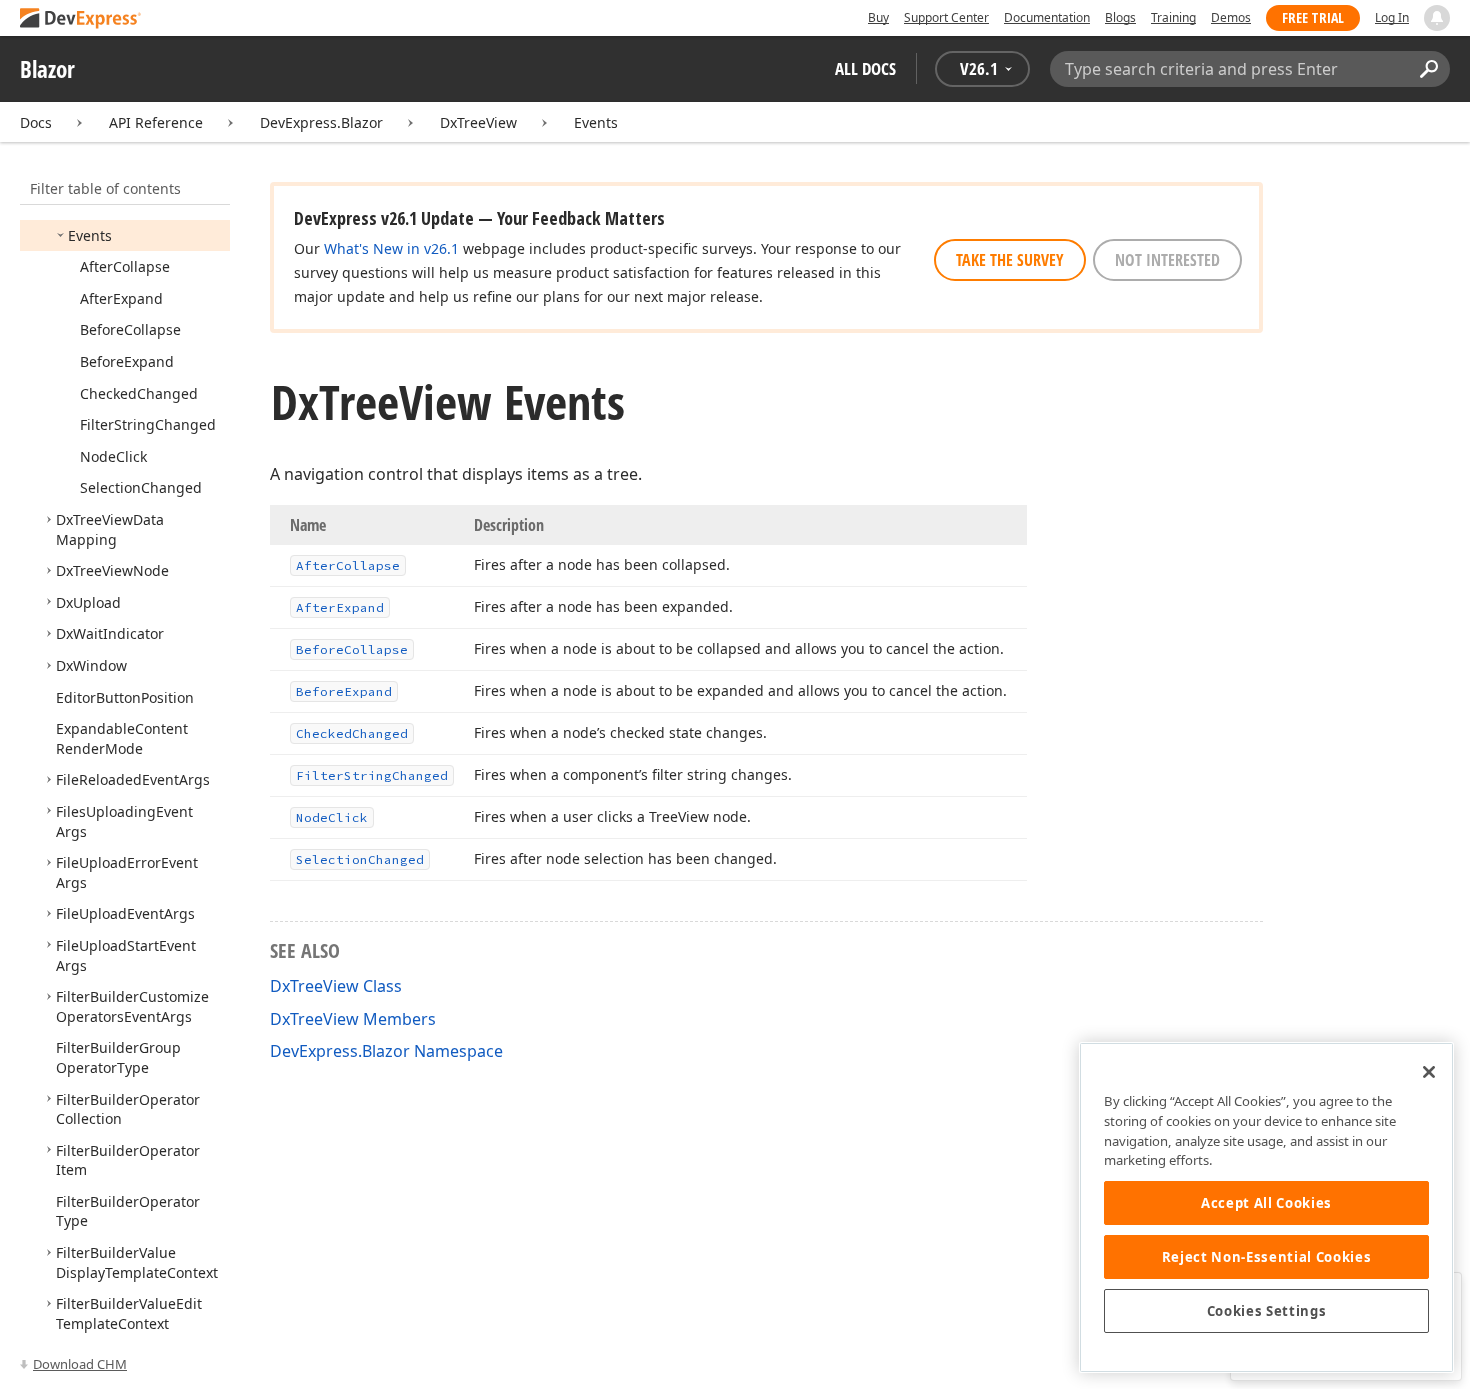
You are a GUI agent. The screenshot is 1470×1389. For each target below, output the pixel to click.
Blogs (1120, 17)
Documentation (1047, 17)
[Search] (1428, 69)
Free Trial (1313, 17)
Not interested (1167, 260)
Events (596, 122)
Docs (36, 122)
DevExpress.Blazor (321, 122)
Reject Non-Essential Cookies (1266, 1257)
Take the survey (1010, 260)
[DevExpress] (81, 19)
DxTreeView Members (353, 1019)
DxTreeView (478, 122)
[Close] (1429, 1072)
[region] (1266, 1207)
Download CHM (80, 1364)
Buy (878, 17)
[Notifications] (1437, 18)
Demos (1231, 17)
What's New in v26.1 (391, 248)
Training (1173, 17)
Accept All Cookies (1266, 1203)
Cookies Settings (1267, 1311)
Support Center (946, 17)
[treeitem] (90, 235)
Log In (1392, 17)
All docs (865, 68)
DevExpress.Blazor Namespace (386, 1051)
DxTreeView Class (336, 986)
